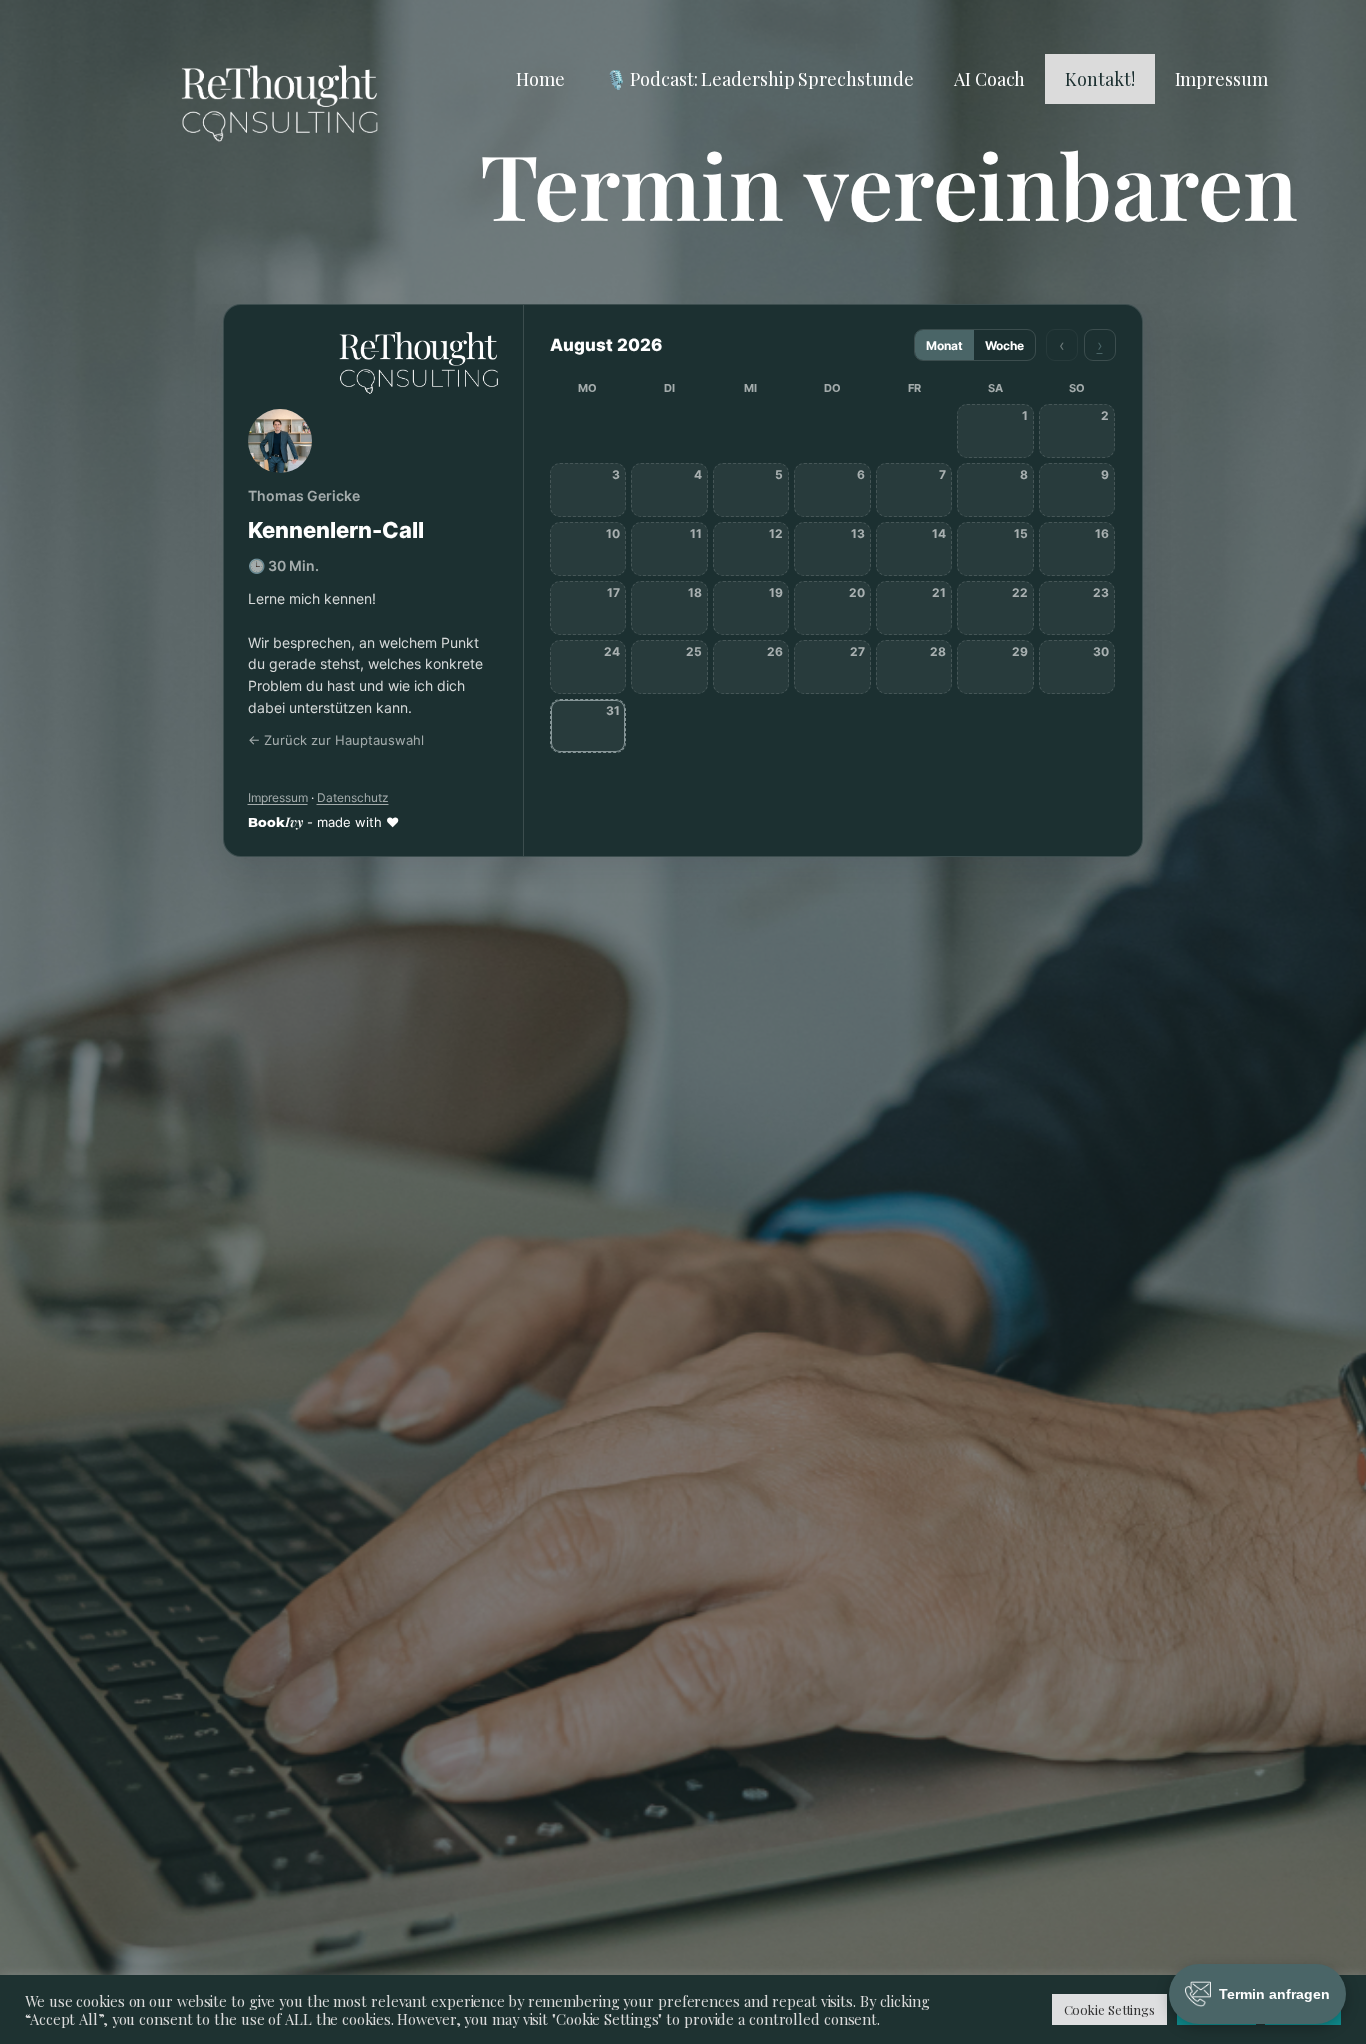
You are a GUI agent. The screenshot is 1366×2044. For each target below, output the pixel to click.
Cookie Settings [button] (1110, 2009)
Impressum (1221, 79)
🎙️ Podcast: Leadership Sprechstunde (760, 79)
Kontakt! (1099, 79)
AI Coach (989, 79)
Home (540, 79)
